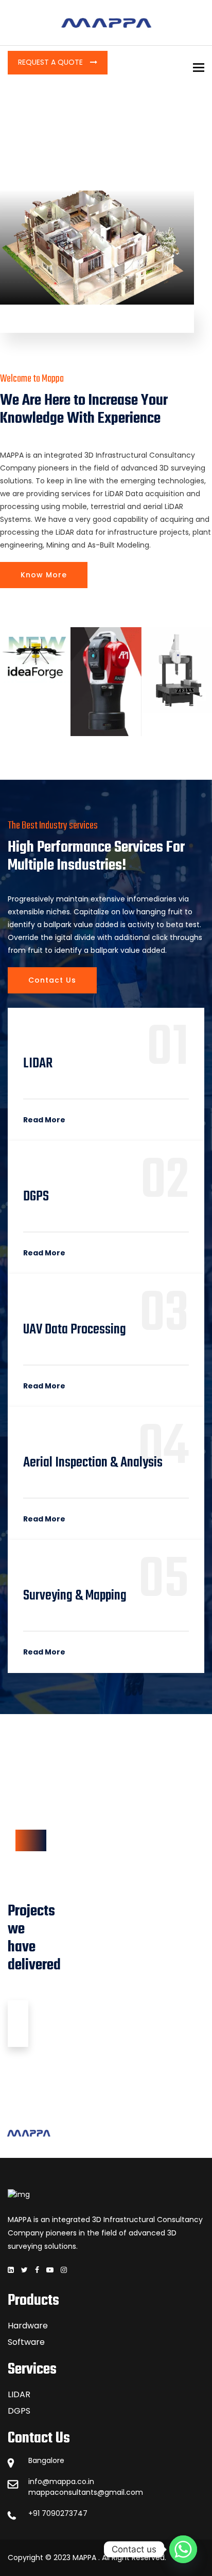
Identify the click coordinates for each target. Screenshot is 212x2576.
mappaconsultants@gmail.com (86, 2492)
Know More (44, 575)
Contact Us (52, 980)
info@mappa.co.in (61, 2481)
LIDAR (19, 2394)
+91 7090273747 (58, 2513)
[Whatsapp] (183, 2549)
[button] (10, 681)
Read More (44, 1120)
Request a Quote (51, 62)
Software (26, 2342)
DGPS (19, 2411)
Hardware (28, 2326)
